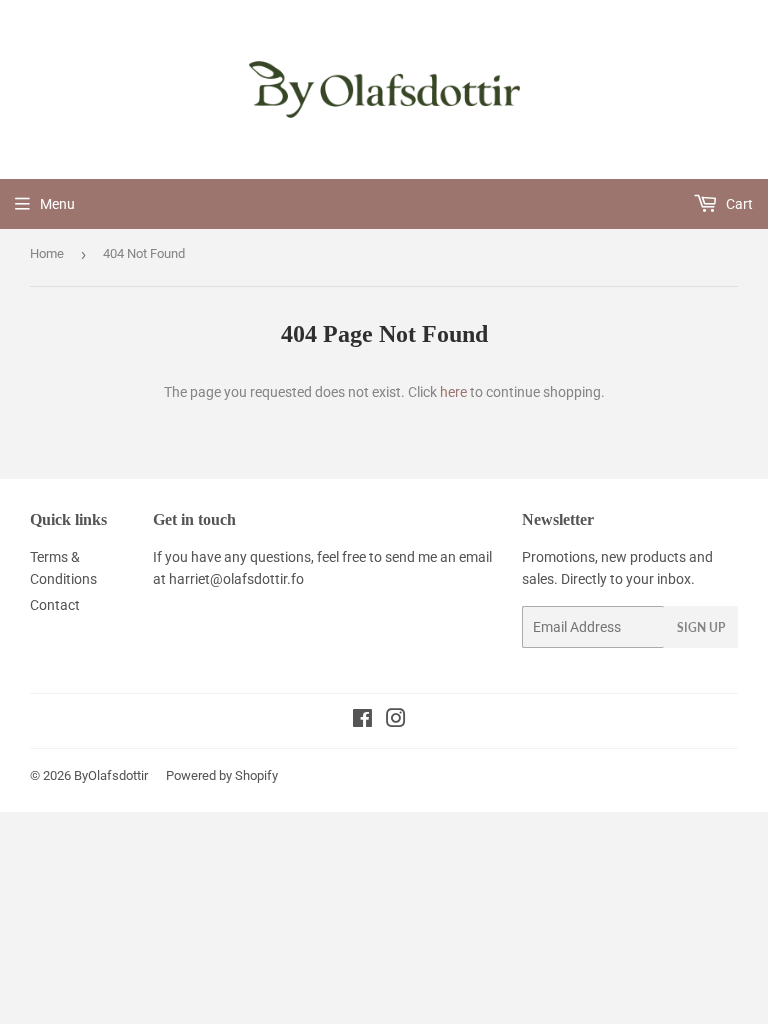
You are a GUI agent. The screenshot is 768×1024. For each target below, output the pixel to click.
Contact (55, 605)
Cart (738, 204)
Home (47, 253)
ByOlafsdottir (111, 775)
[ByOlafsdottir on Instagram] (396, 721)
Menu (57, 204)
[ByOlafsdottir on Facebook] (362, 721)
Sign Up (701, 627)
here (453, 392)
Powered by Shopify (222, 775)
